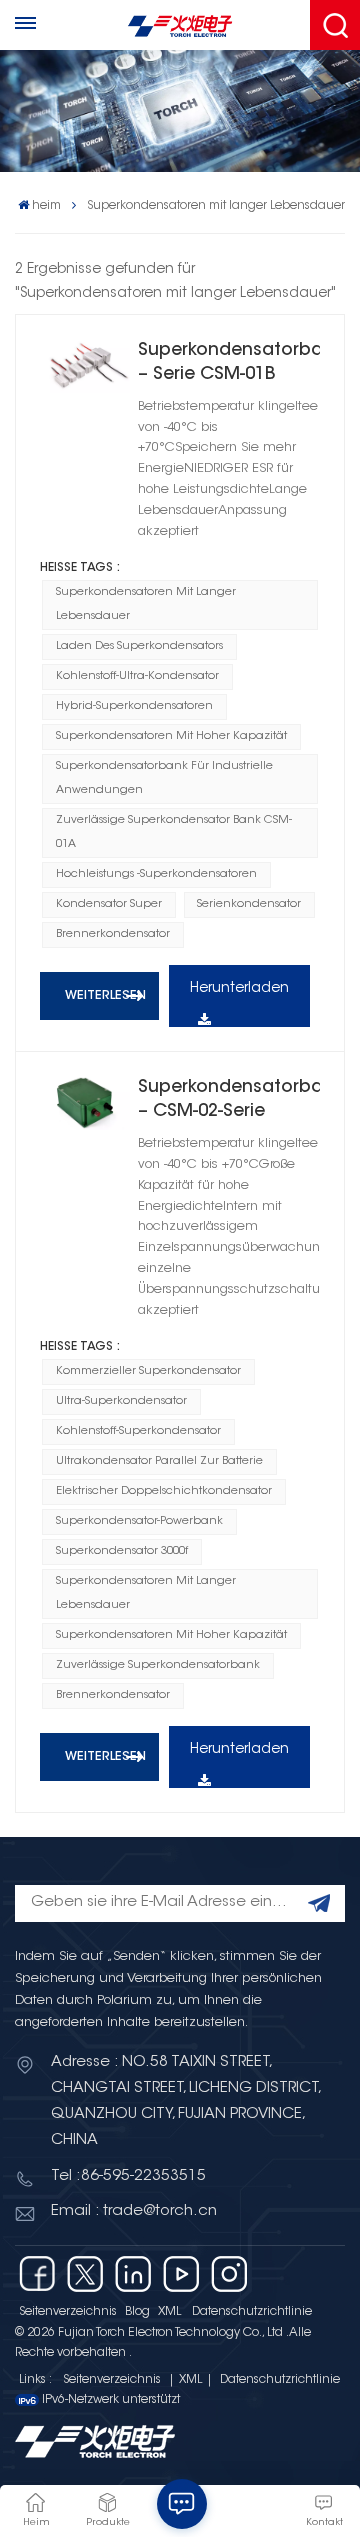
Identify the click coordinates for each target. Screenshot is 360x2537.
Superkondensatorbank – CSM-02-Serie (229, 1100)
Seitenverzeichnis (68, 2312)
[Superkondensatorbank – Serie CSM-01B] (85, 366)
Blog (137, 2312)
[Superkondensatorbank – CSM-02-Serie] (85, 1103)
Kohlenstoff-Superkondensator (138, 1431)
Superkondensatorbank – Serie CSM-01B (229, 363)
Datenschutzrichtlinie (252, 2312)
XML (169, 2312)
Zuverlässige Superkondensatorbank (158, 1665)
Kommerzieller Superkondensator (148, 1371)
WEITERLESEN (105, 996)
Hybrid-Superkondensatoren (134, 706)
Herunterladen (239, 989)
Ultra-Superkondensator (121, 1401)
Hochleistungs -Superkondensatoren (156, 874)
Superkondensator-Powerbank (139, 1521)
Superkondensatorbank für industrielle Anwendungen (164, 778)
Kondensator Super (109, 904)
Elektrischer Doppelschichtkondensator (164, 1491)
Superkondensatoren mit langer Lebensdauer (146, 604)
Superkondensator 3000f (122, 1551)
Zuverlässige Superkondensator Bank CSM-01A (174, 832)
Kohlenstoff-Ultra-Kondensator (137, 676)
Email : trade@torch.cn (134, 2211)
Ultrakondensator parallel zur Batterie (159, 1461)
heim (46, 206)
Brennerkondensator (113, 934)
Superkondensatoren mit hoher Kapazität (171, 736)
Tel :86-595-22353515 (128, 2176)
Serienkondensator (249, 904)
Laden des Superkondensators (139, 646)
